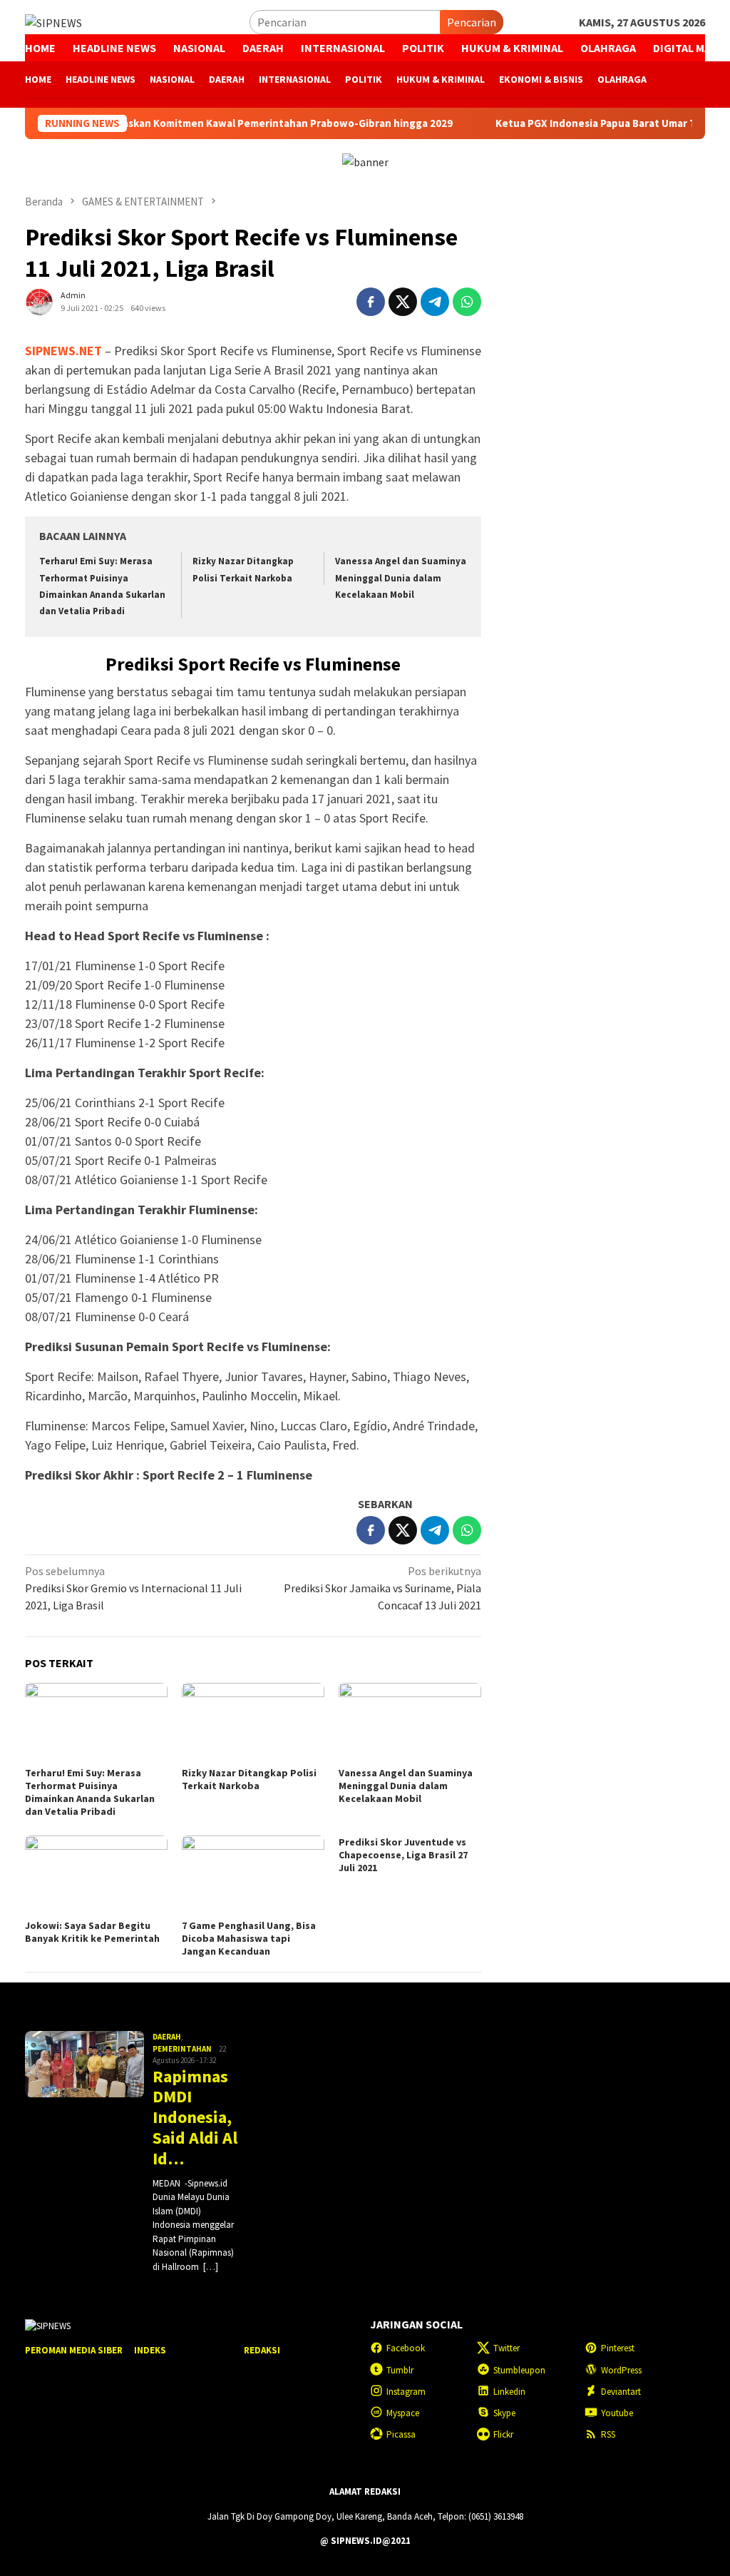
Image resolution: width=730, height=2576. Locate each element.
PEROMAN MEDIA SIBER (74, 2350)
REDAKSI (262, 2350)
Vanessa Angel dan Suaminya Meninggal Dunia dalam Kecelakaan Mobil (401, 578)
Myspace (403, 2413)
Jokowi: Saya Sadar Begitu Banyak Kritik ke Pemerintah (92, 1932)
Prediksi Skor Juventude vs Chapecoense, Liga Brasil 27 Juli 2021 (403, 1855)
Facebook (406, 2348)
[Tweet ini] (403, 302)
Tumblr (400, 2370)
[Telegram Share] (435, 302)
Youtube (617, 2413)
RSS (608, 2434)
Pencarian (472, 22)
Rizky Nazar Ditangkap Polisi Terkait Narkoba (249, 1779)
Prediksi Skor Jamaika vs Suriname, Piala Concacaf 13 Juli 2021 (382, 1588)
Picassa (401, 2434)
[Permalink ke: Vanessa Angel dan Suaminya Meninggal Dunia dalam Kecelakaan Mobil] (410, 1723)
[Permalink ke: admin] (39, 300)
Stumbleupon (519, 2370)
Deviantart (621, 2392)
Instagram (406, 2392)
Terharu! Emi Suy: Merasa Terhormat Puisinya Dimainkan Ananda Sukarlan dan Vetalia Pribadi (90, 1792)
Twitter (507, 2348)
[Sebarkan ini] (371, 302)
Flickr (503, 2434)
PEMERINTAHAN (182, 2049)
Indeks (150, 2350)
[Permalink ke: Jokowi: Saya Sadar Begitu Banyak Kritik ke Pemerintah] (96, 1875)
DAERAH (167, 2037)
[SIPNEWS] (53, 21)
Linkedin (509, 2392)
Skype (504, 2413)
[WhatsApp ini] (467, 302)
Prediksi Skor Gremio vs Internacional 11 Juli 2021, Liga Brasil (133, 1588)
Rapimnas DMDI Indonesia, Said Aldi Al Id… (195, 2118)
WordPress (621, 2370)
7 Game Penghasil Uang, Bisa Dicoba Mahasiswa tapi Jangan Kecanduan (249, 1938)
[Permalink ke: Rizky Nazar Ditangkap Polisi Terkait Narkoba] (253, 1723)
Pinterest (618, 2348)
